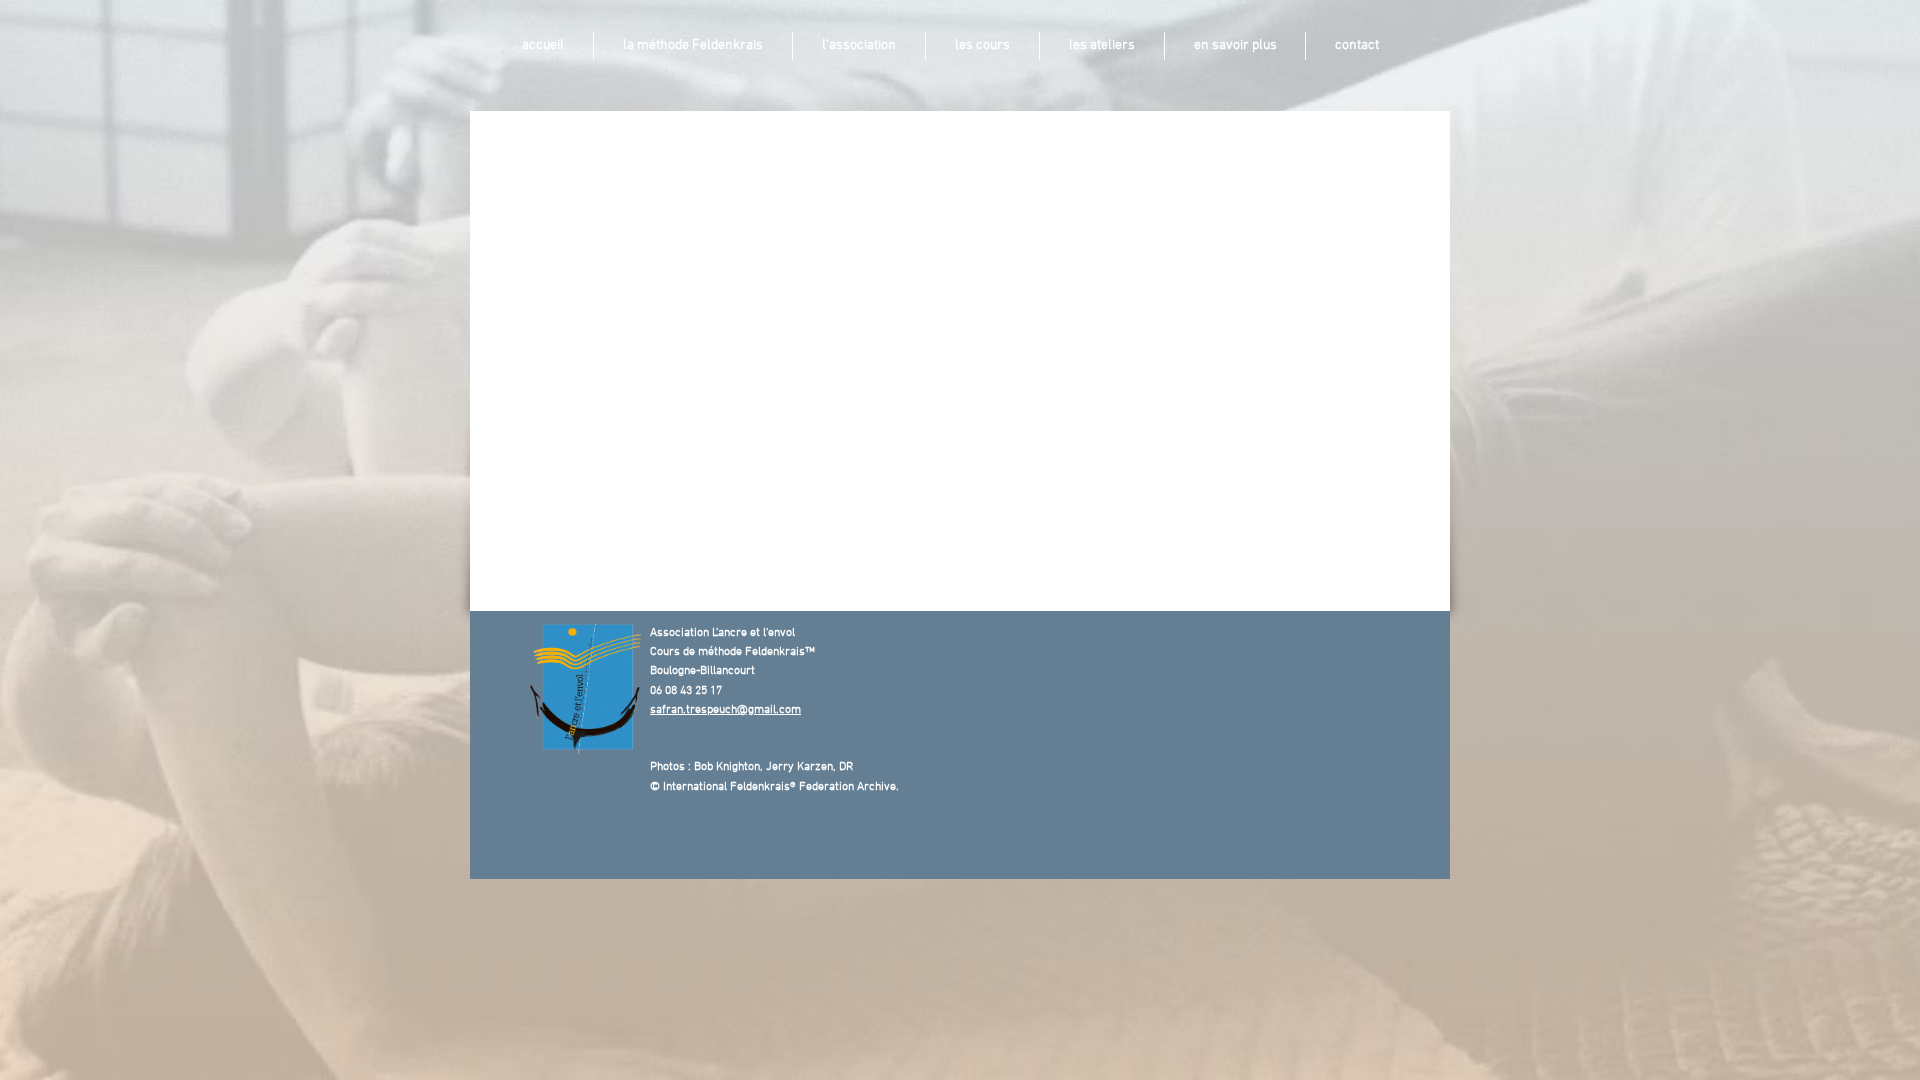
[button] (693, 46)
